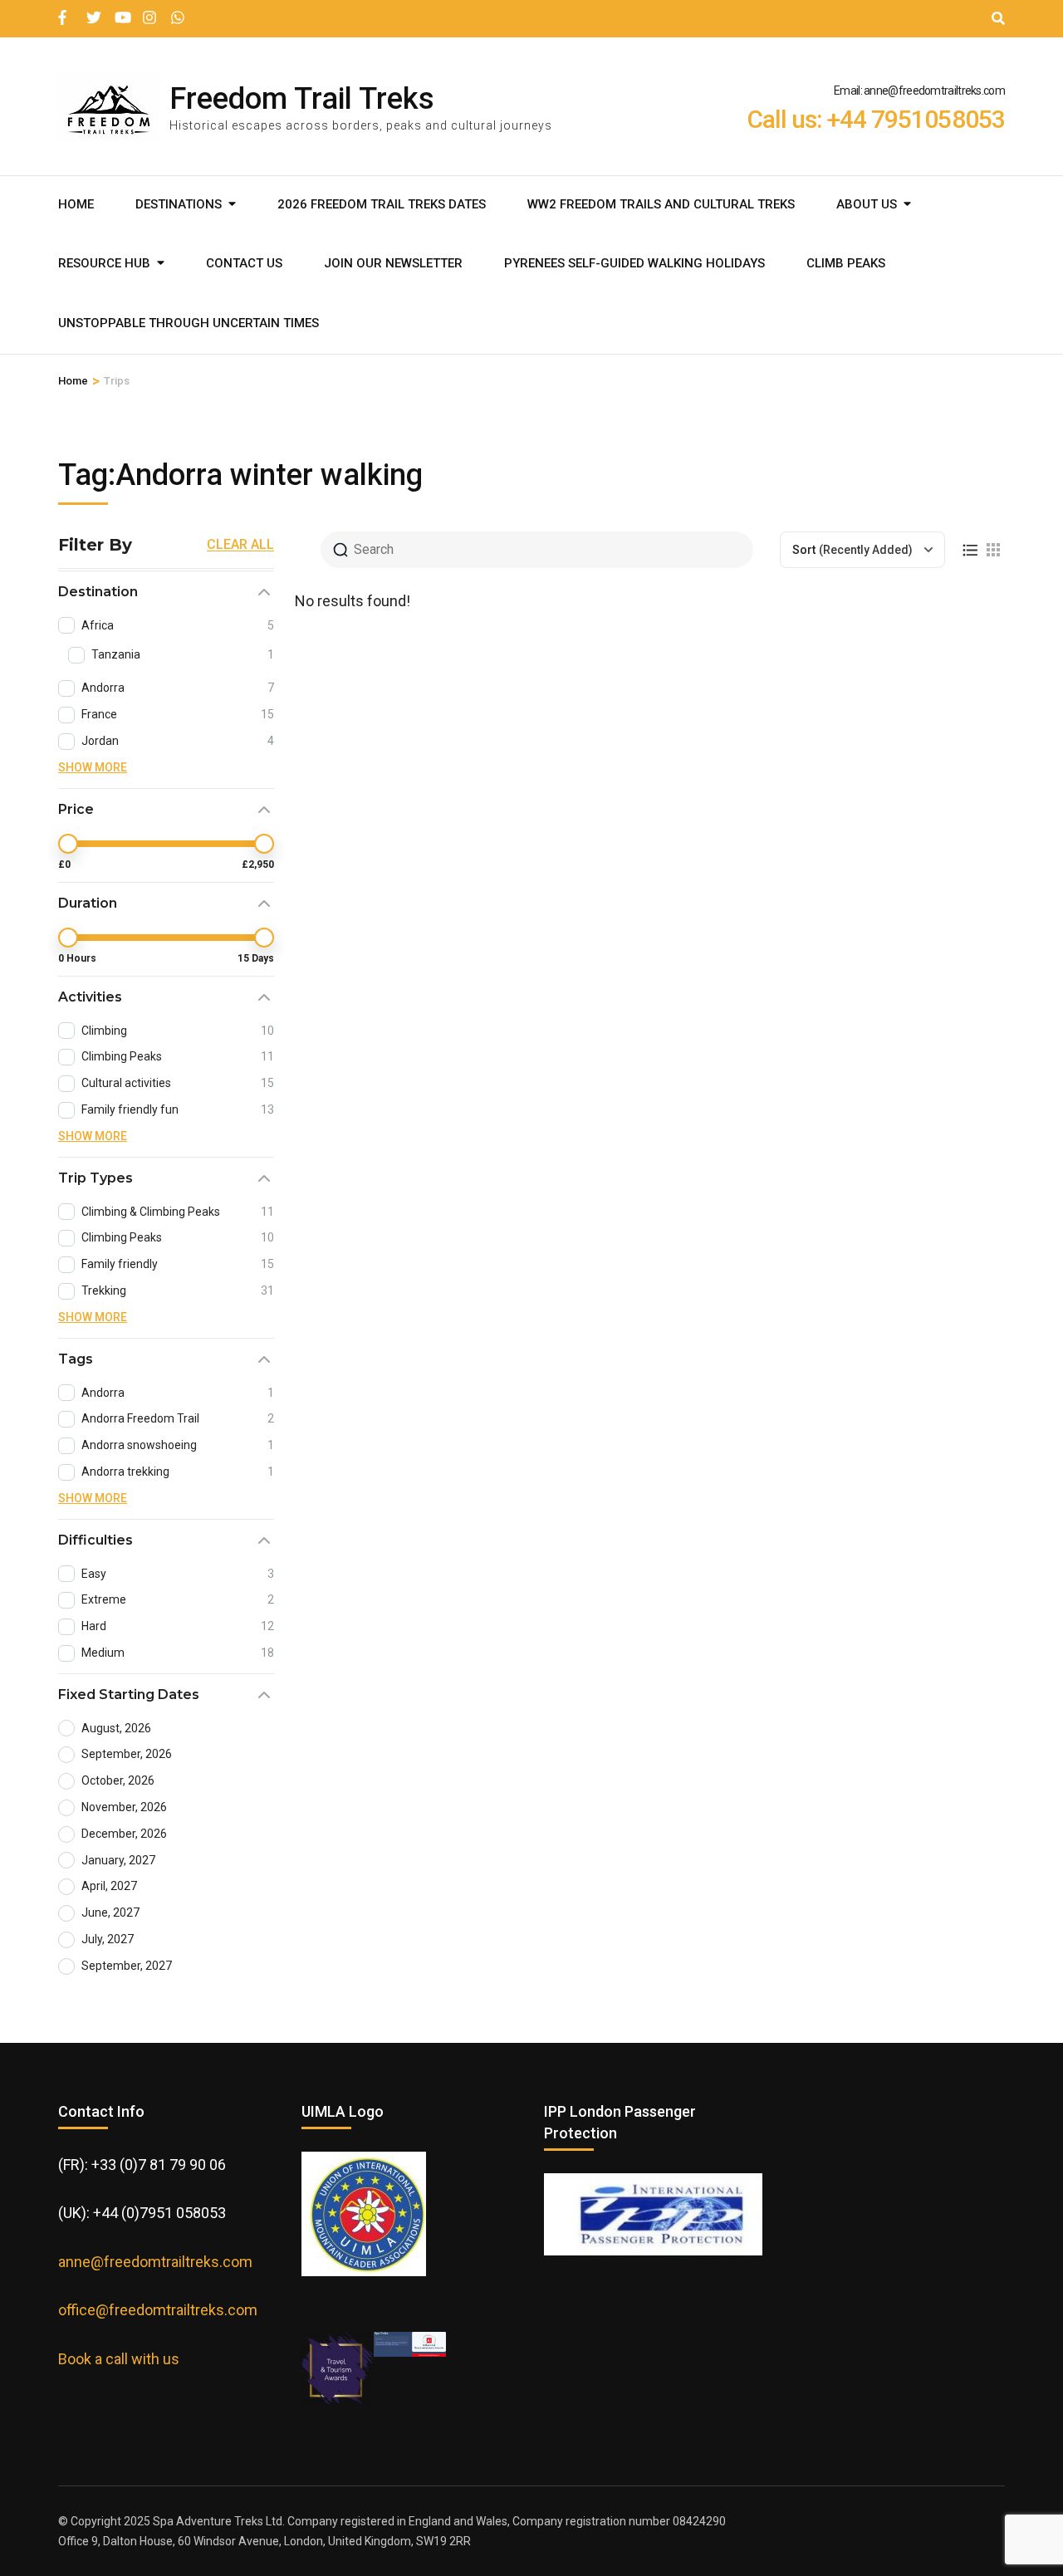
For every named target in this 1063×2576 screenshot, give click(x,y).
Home (76, 204)
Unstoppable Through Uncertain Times (189, 323)
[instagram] (149, 11)
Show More (93, 767)
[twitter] (92, 11)
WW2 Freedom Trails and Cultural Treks (661, 204)
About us (867, 204)
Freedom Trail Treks (302, 99)
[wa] (177, 11)
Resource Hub (104, 263)
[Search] (998, 19)
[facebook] (64, 11)
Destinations (179, 204)
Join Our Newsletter (393, 263)
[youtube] (120, 11)
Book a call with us (119, 2359)
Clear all (240, 545)
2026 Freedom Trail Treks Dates (382, 204)
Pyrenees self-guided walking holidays (634, 263)
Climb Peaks (846, 263)
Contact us (244, 263)
